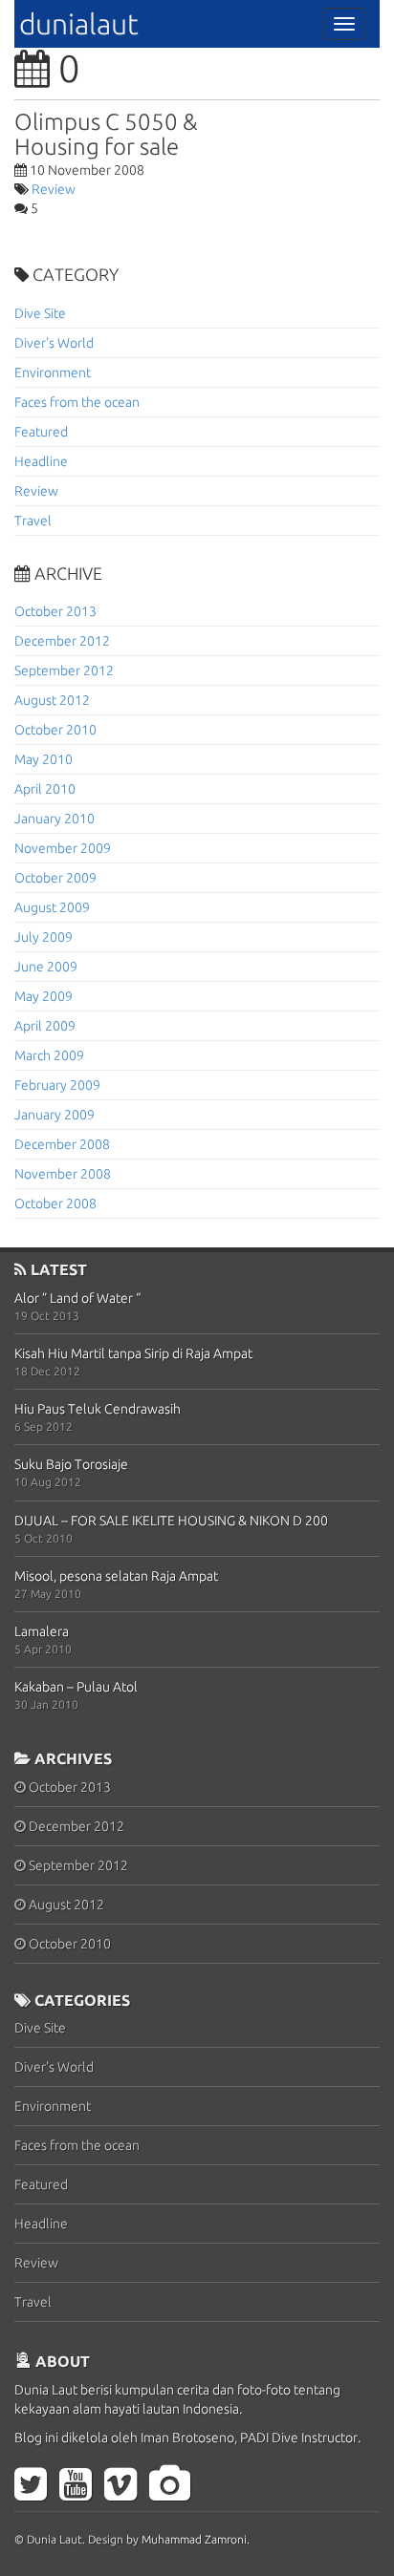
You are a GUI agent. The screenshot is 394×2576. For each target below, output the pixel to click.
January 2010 (55, 819)
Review (54, 189)
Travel (33, 521)
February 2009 (57, 1085)
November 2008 (63, 1174)
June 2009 (46, 967)
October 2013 (55, 611)
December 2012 (62, 641)
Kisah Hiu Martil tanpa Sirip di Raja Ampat (133, 1353)
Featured (41, 432)
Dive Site (40, 313)
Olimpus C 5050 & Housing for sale (106, 134)
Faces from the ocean (77, 402)
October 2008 (55, 1203)
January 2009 (55, 1115)
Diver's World (54, 343)
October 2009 (55, 878)
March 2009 (49, 1055)
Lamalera (42, 1631)
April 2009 (45, 1026)
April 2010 (45, 789)
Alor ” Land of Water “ (77, 1298)
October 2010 (55, 730)
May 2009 (44, 996)
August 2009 (52, 907)
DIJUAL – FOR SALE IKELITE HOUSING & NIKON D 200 (171, 1521)
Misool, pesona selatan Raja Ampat (116, 1576)
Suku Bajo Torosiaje (71, 1464)
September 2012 (64, 671)
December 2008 (62, 1144)
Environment (53, 373)
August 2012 (52, 700)
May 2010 (44, 759)
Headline (41, 461)
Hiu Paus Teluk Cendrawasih (98, 1409)
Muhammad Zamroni (194, 2539)
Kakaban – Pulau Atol (76, 1687)
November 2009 (63, 848)
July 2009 (44, 937)
